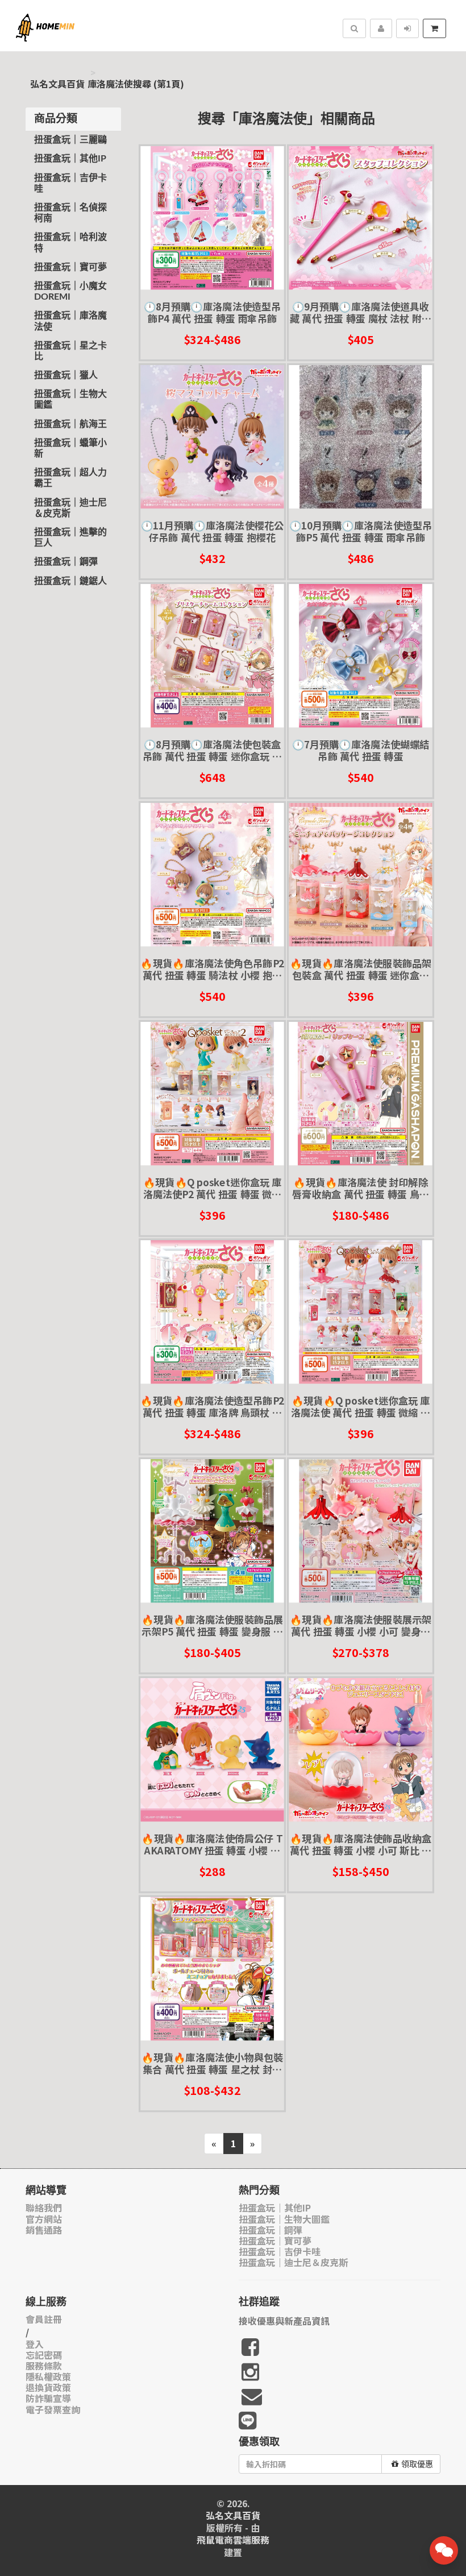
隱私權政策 (48, 2377)
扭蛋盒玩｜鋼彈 (66, 562)
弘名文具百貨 (57, 84)
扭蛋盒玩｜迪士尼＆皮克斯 (70, 508)
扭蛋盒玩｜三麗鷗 (70, 140)
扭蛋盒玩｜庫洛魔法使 (70, 321)
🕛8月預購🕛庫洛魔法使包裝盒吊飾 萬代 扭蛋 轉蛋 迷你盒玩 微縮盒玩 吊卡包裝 (212, 750)
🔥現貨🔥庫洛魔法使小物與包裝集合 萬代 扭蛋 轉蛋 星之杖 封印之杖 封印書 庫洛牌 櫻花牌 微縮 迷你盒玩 (212, 2063)
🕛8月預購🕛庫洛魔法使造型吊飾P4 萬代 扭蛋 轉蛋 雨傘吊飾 (212, 312)
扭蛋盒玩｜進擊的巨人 (70, 538)
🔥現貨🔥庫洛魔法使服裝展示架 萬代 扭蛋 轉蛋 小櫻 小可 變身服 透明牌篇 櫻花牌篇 (361, 1625)
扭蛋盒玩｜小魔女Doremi (70, 291)
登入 (35, 2344)
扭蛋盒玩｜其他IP (70, 159)
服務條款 (44, 2366)
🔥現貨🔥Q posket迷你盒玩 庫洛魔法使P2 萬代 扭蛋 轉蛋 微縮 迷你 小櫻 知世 (212, 1188)
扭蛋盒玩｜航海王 (70, 424)
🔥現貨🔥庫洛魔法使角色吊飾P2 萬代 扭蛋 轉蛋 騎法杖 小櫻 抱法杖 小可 (212, 969)
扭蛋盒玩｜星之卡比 (70, 351)
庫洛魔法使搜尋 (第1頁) (136, 84)
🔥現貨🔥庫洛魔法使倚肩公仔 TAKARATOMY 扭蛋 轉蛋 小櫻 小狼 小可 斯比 (212, 1844)
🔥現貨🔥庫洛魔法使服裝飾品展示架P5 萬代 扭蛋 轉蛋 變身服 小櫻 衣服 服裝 (212, 1625)
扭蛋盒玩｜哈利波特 (70, 243)
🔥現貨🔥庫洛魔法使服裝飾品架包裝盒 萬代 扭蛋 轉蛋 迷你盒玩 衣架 (361, 969)
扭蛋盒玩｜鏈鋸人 (70, 581)
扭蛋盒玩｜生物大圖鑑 (70, 399)
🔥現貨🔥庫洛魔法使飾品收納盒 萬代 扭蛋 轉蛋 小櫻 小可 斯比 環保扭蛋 (361, 1844)
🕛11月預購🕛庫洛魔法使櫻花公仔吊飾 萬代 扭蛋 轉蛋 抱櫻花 (212, 531)
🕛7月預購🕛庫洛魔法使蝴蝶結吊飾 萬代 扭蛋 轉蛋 (360, 750)
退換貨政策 (48, 2387)
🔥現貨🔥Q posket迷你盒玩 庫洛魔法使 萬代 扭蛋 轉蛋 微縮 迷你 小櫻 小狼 (361, 1407)
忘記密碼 (44, 2355)
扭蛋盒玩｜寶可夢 (70, 267)
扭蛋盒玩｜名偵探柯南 (70, 213)
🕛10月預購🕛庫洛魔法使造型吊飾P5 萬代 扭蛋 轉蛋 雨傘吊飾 (361, 531)
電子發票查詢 (53, 2410)
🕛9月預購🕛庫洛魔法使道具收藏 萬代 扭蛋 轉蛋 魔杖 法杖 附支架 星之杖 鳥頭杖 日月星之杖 (361, 312)
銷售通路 (44, 2230)
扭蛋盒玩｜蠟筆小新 (70, 448)
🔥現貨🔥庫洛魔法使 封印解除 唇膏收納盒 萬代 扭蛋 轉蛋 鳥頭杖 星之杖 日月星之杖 (361, 1188)
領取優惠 (417, 2464)
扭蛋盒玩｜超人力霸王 (70, 478)
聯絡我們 (44, 2208)
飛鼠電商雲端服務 (233, 2540)
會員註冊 (44, 2319)
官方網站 (44, 2219)
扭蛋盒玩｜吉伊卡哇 (70, 183)
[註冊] (381, 28)
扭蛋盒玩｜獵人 (66, 375)
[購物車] (434, 28)
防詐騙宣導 (48, 2398)
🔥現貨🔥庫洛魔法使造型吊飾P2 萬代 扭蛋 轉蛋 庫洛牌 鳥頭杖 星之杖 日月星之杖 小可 (212, 1407)
